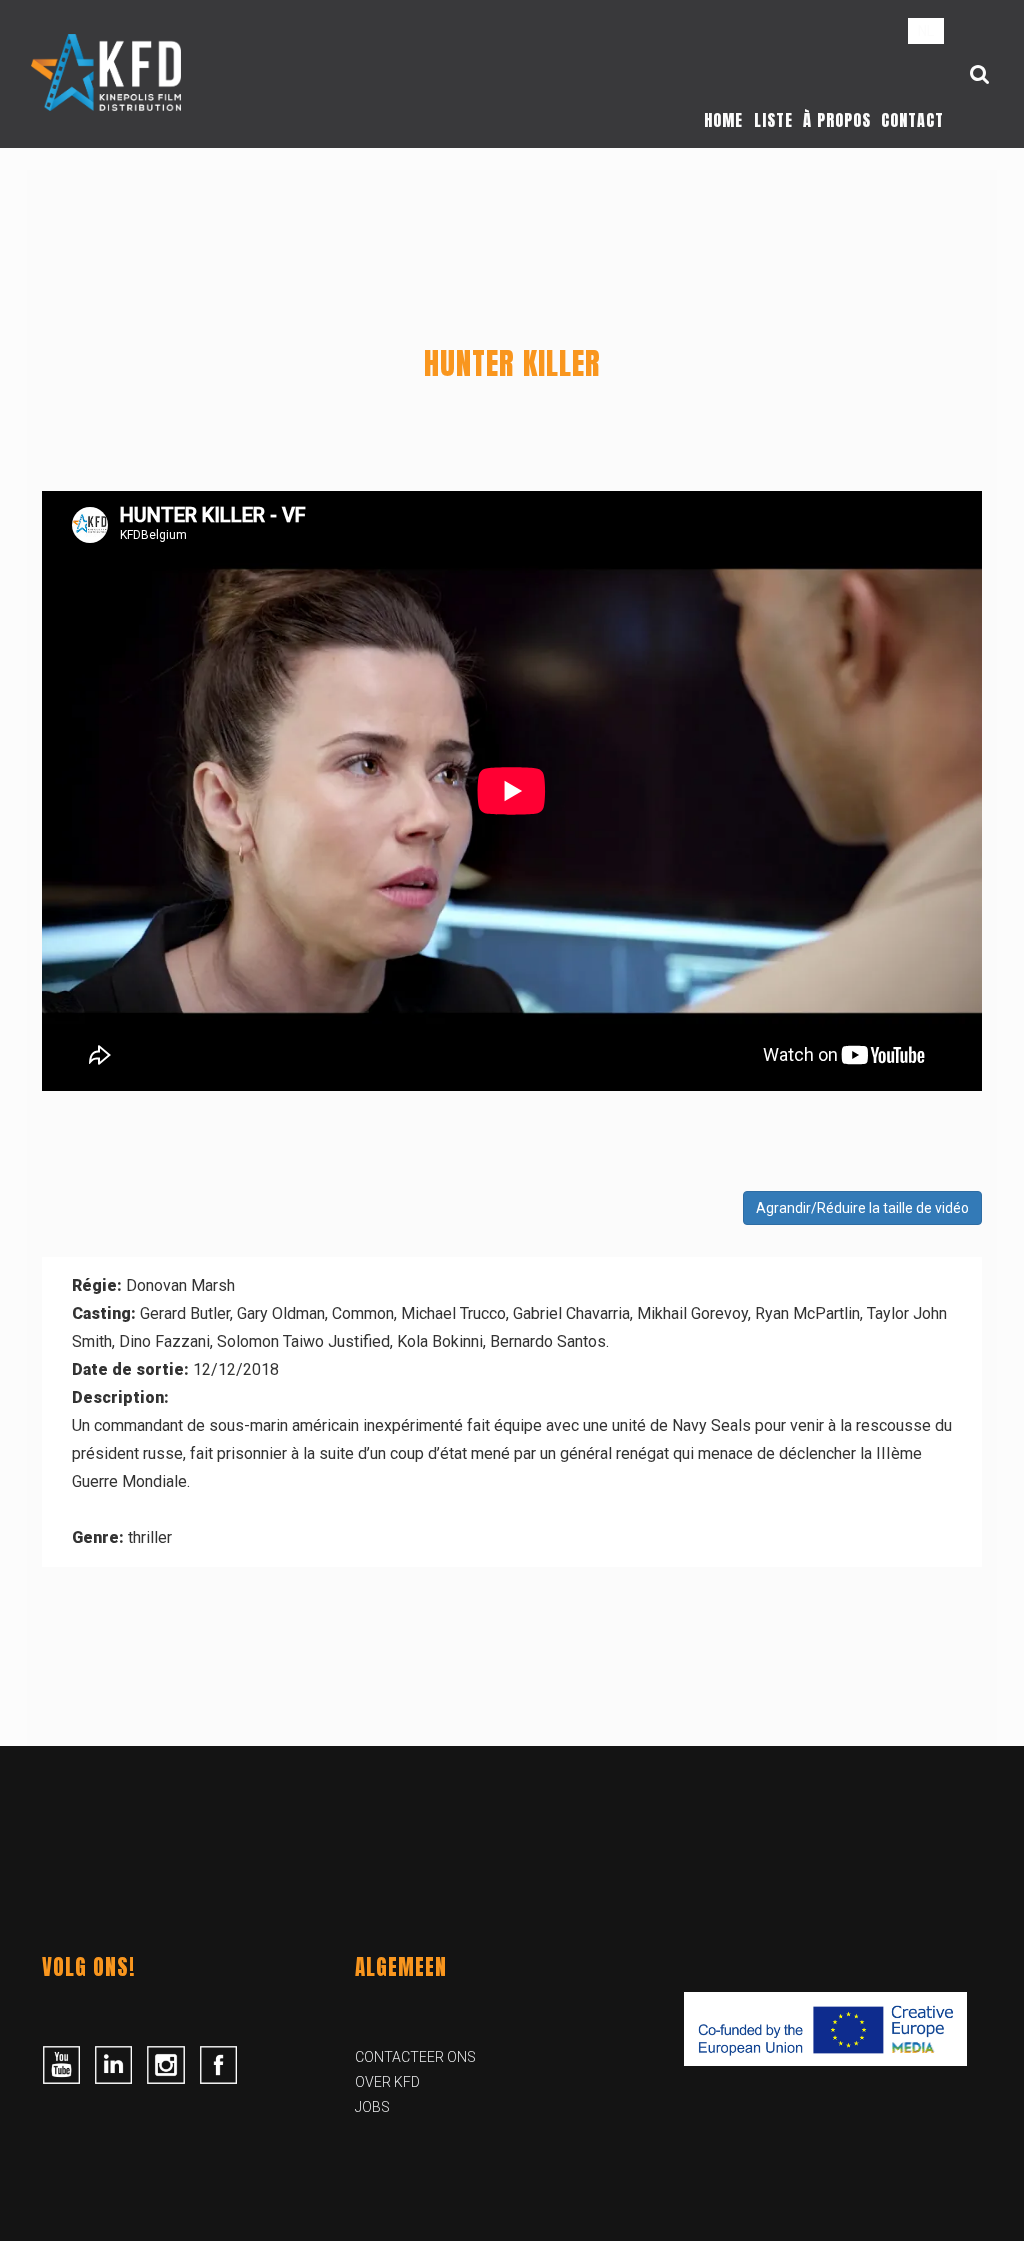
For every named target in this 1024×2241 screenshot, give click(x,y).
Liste (773, 120)
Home (723, 120)
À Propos (837, 120)
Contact (912, 120)
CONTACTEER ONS (415, 2057)
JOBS (372, 2107)
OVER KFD (387, 2082)
